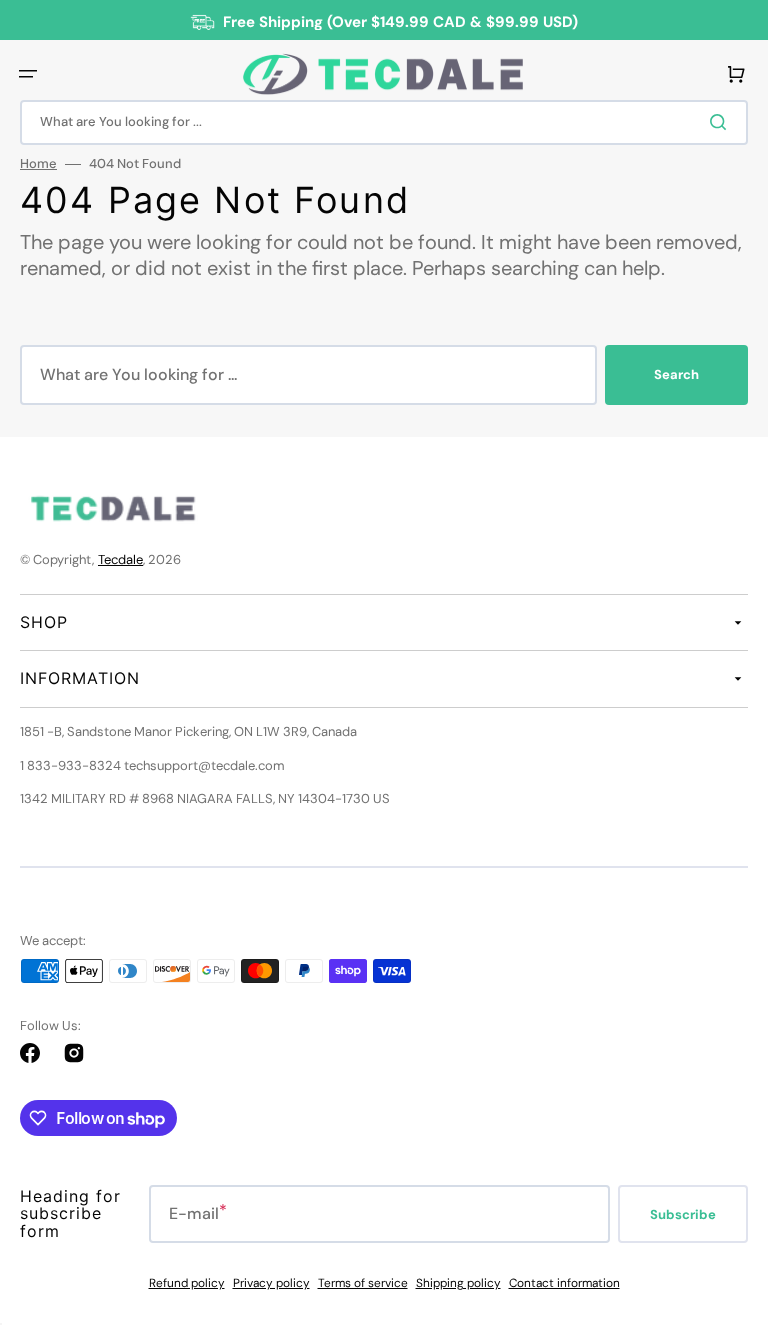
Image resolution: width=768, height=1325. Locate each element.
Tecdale (120, 559)
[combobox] (384, 122)
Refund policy (187, 1283)
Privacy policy (271, 1283)
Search (676, 374)
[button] (28, 74)
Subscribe (683, 1214)
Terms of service (363, 1283)
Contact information (564, 1283)
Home (38, 164)
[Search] (722, 122)
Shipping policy (458, 1283)
